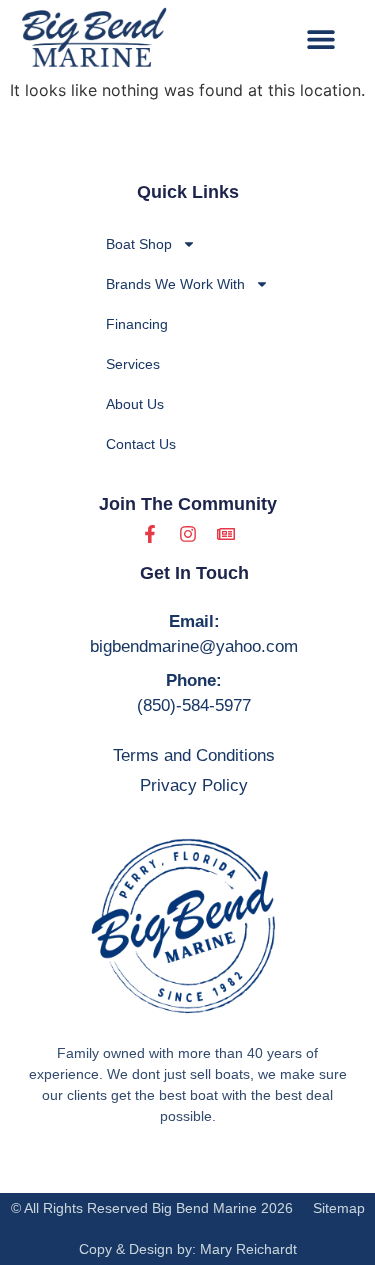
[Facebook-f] (150, 534)
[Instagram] (188, 534)
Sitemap (339, 1208)
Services (133, 364)
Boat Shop (139, 244)
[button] (321, 38)
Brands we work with (175, 284)
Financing (137, 324)
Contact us (141, 444)
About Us (135, 404)
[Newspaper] (226, 534)
